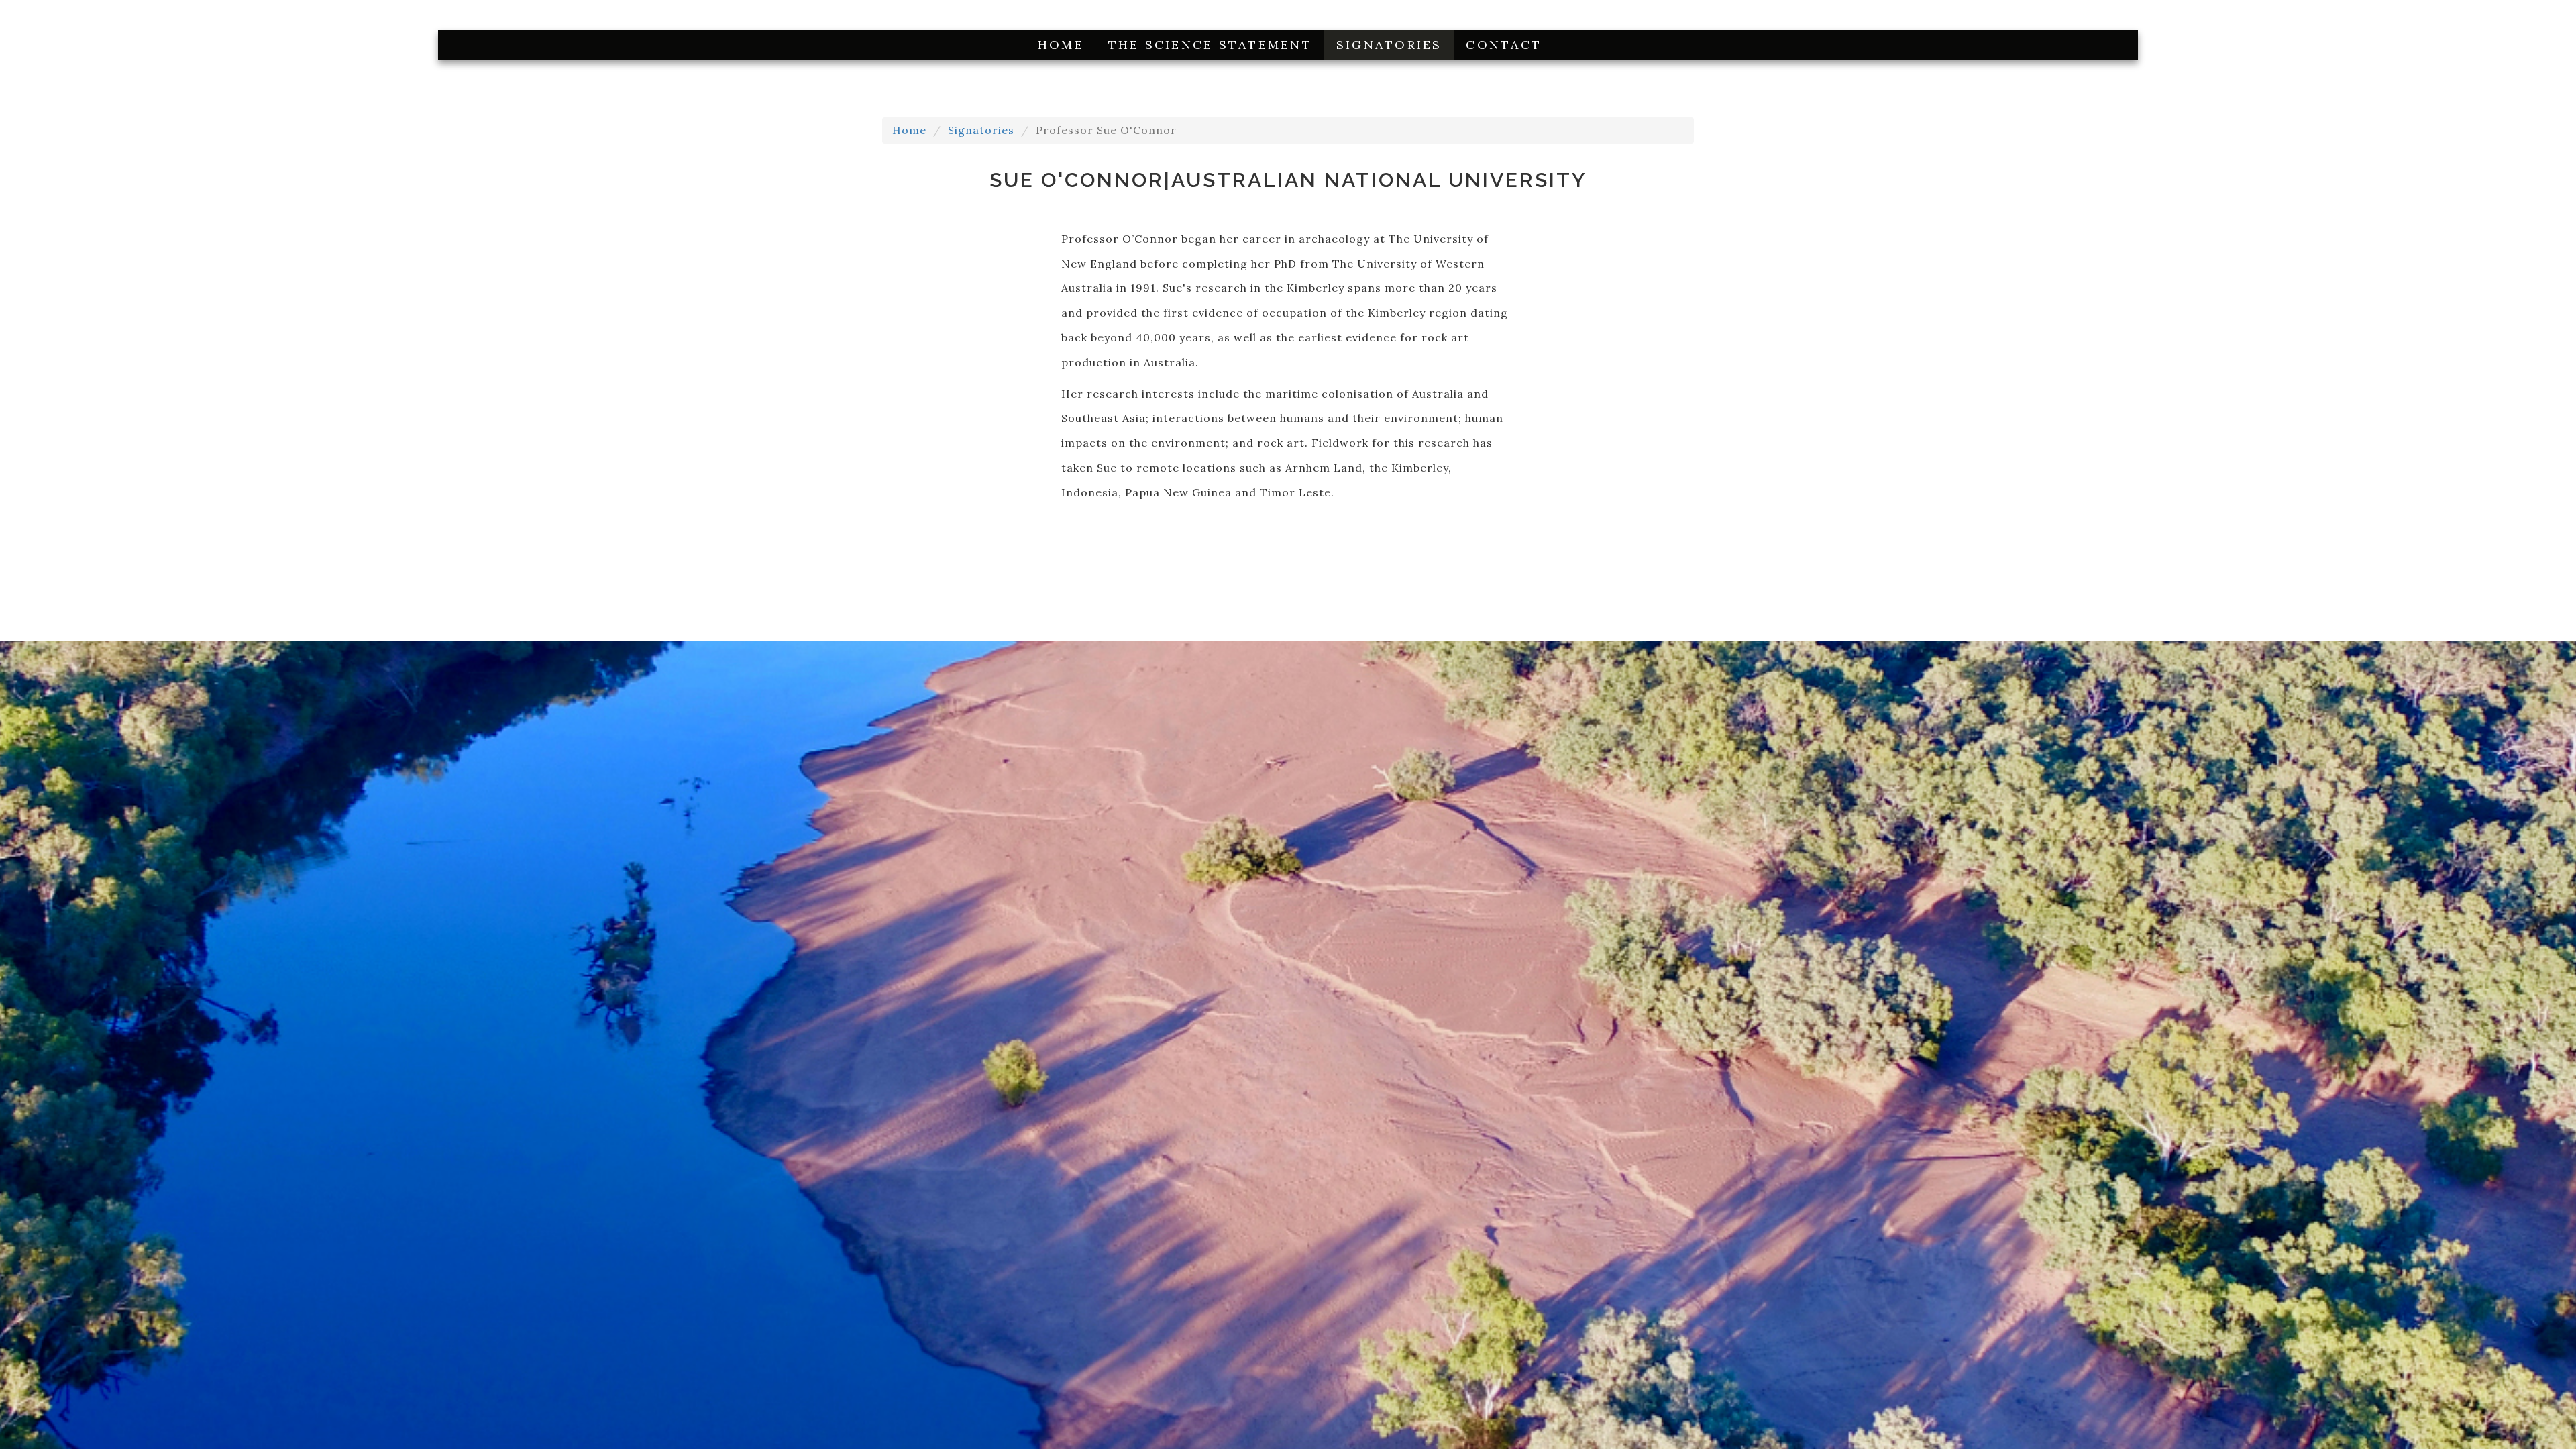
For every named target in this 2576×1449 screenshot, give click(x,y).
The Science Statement (1210, 45)
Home (1061, 45)
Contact (1504, 45)
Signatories (1389, 45)
